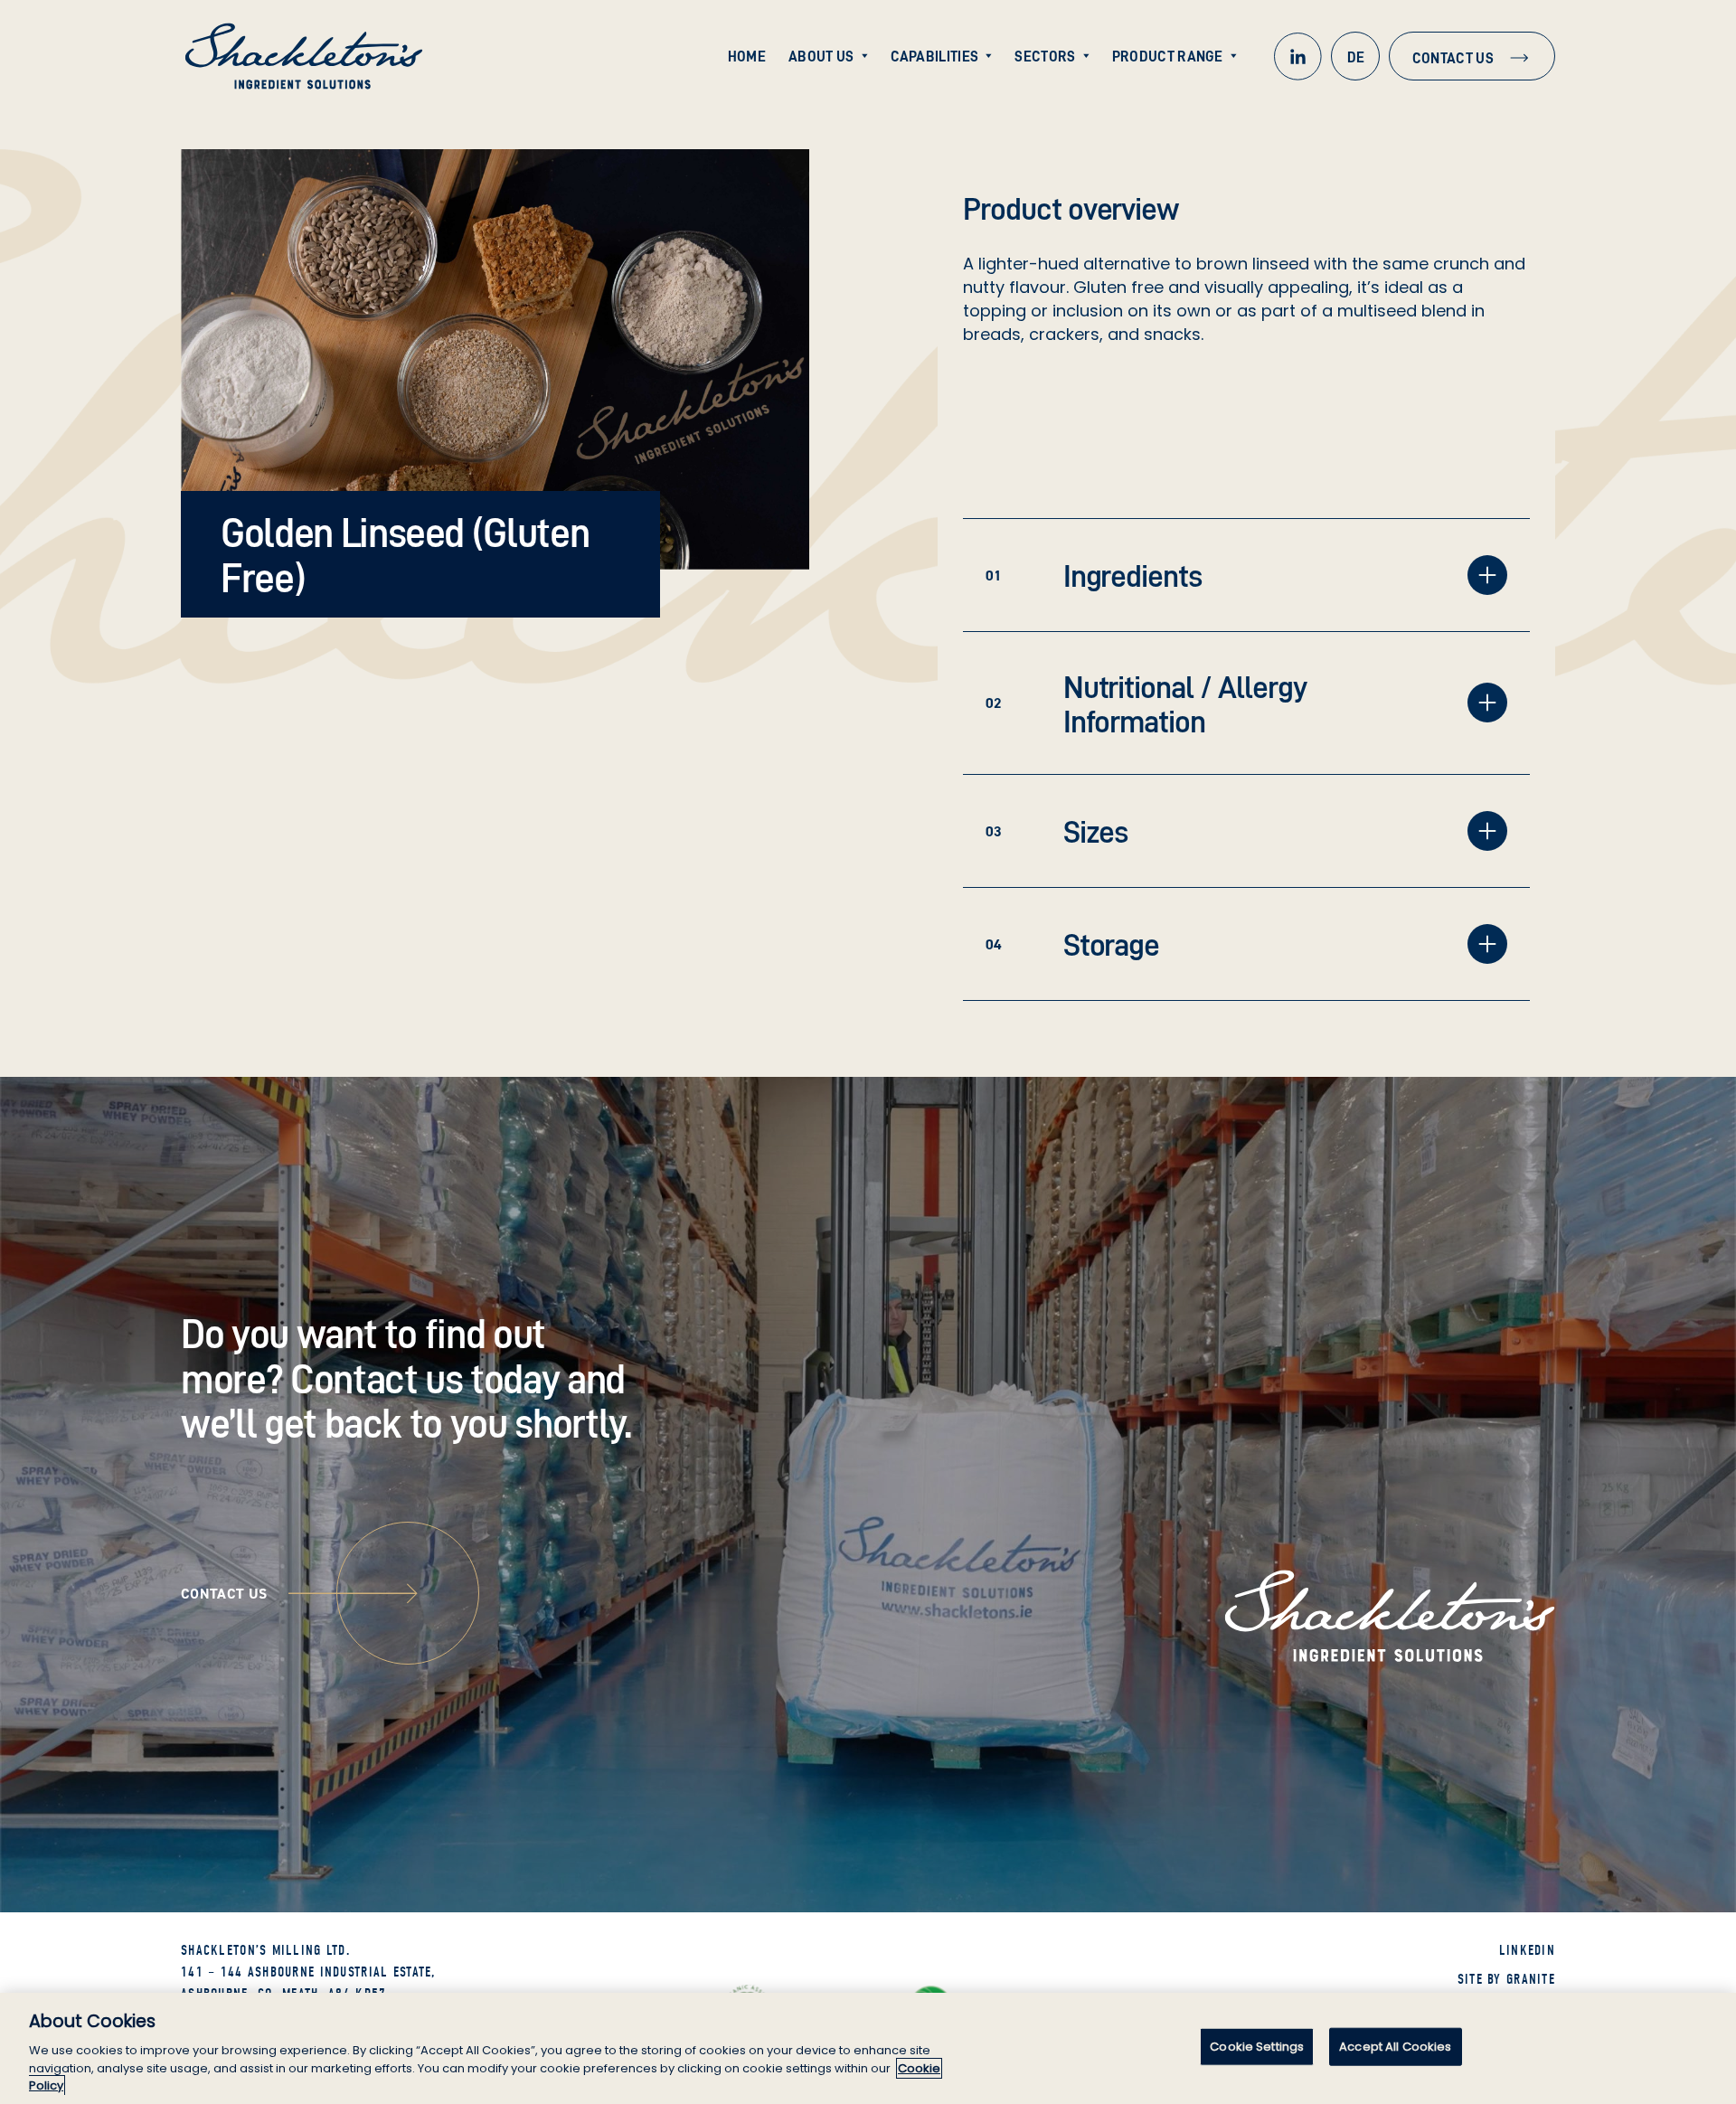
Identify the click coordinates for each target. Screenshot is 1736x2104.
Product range (1168, 56)
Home (747, 56)
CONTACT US (224, 1594)
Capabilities (935, 56)
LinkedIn (1527, 1950)
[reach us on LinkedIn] (1297, 56)
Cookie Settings (1257, 2047)
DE (1356, 57)
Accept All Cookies (1395, 2047)
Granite (1531, 1979)
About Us (821, 56)
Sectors (1045, 56)
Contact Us (1453, 58)
